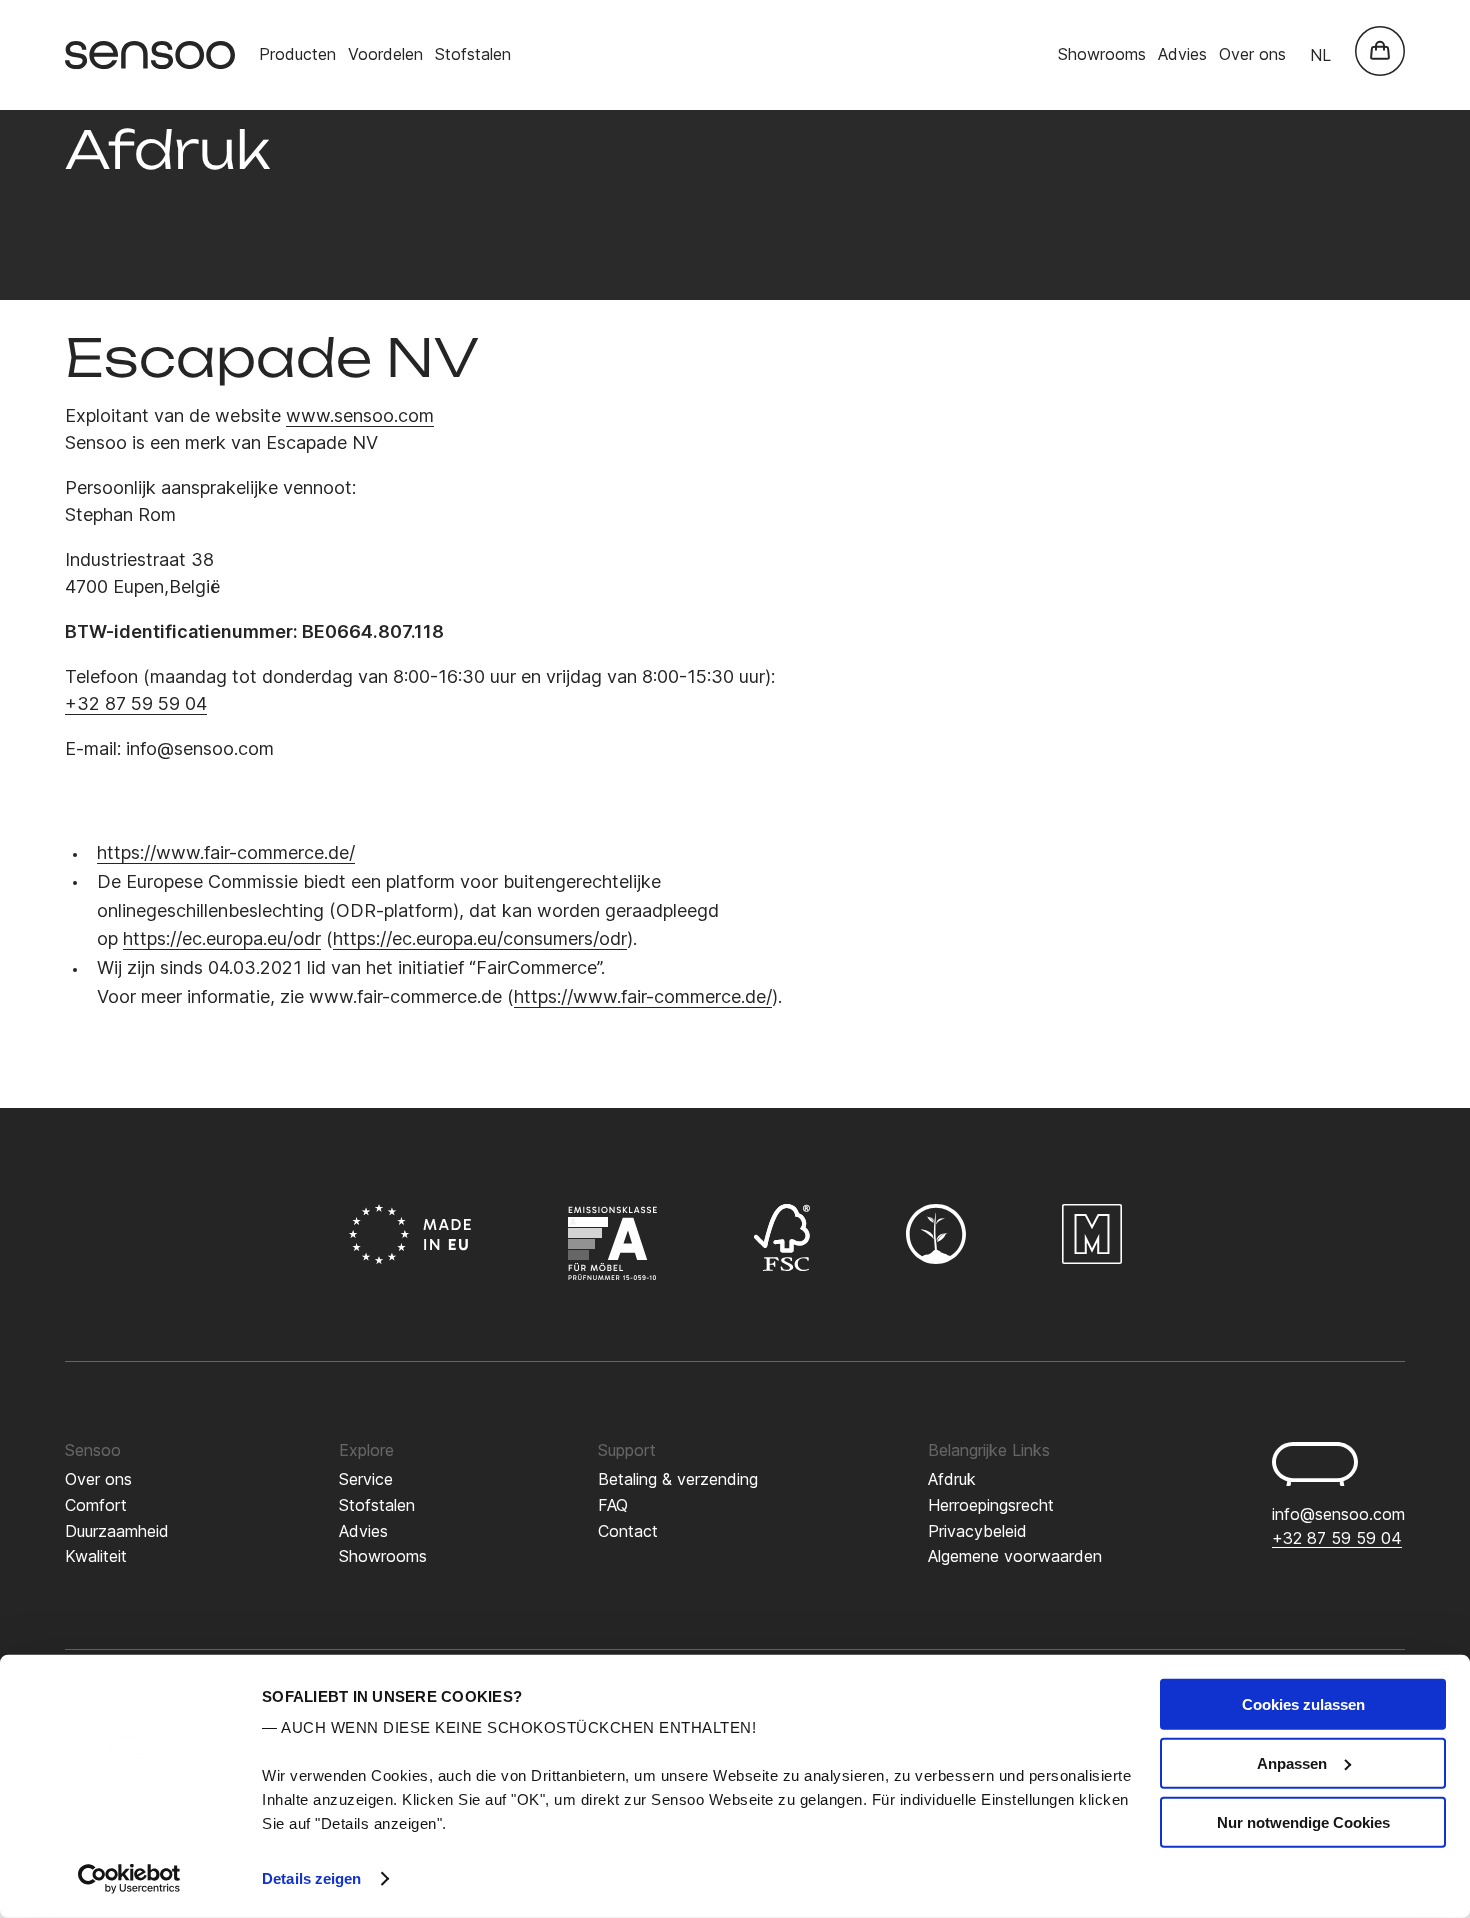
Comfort (96, 1505)
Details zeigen (311, 1878)
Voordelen (385, 54)
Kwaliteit (96, 1556)
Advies (1182, 54)
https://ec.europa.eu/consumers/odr (480, 938)
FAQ (613, 1505)
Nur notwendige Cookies (1303, 1821)
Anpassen (1292, 1763)
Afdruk (952, 1479)
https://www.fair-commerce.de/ (226, 852)
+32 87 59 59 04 (136, 703)
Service (366, 1479)
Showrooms (1102, 54)
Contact (628, 1531)
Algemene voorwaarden (1015, 1556)
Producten (297, 54)
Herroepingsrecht (991, 1505)
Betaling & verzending (678, 1479)
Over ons (1252, 54)
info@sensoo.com (1338, 1514)
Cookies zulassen (1303, 1704)
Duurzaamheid (117, 1531)
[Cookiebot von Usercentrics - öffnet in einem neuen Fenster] (129, 1879)
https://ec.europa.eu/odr (222, 938)
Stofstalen (473, 54)
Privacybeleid (977, 1531)
